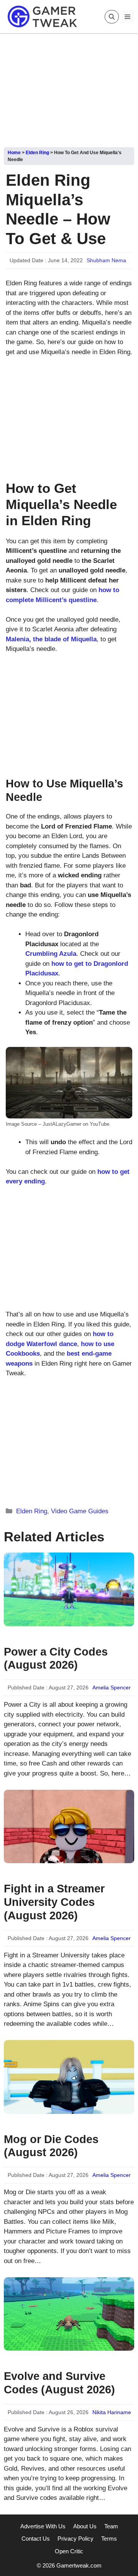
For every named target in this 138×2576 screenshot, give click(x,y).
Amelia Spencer (112, 1687)
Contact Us (36, 2539)
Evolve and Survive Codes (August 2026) (59, 2383)
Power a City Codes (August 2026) (56, 1658)
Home (14, 153)
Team (111, 2526)
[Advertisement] (69, 88)
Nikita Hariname (112, 2412)
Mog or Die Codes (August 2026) (51, 2146)
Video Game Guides (80, 1511)
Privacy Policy (76, 2539)
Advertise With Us (43, 2526)
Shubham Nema (106, 260)
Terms (109, 2539)
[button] (112, 17)
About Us (85, 2526)
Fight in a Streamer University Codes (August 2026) (54, 1902)
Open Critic (69, 2551)
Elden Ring (37, 153)
